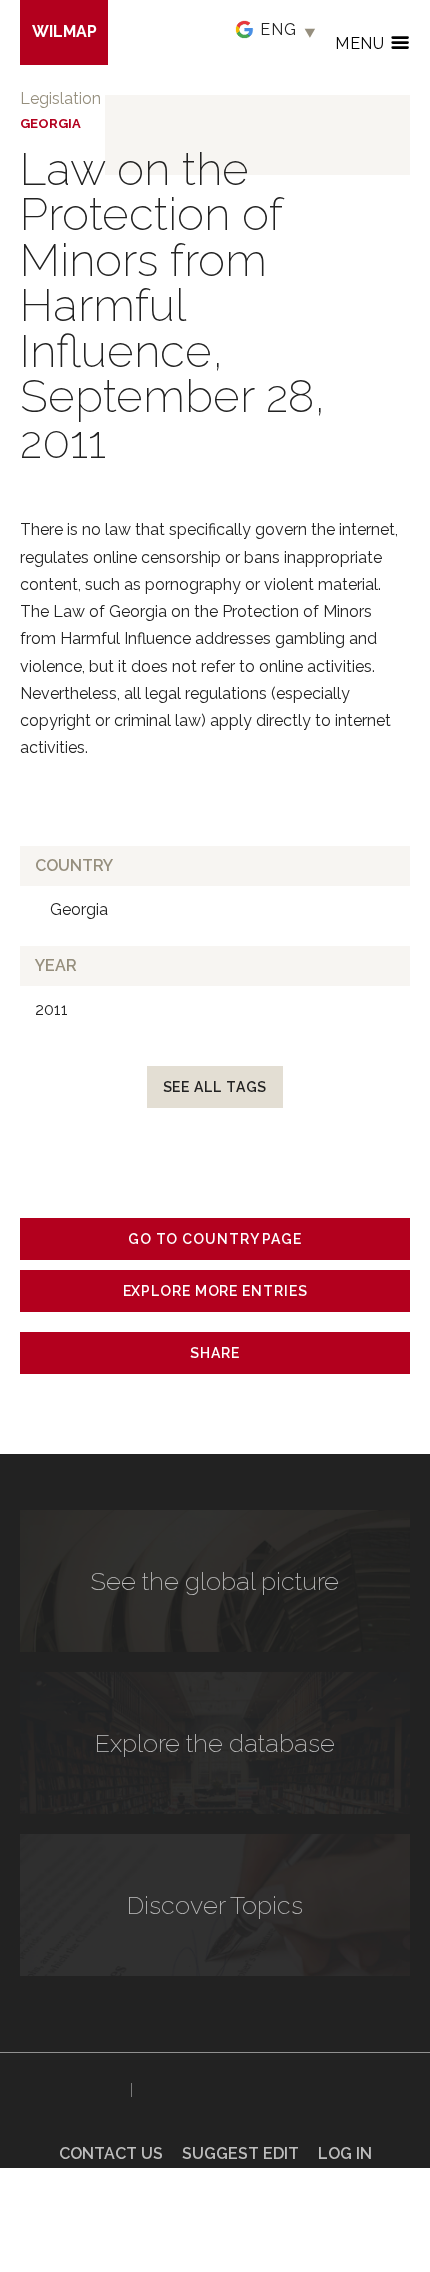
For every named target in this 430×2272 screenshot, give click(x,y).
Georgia (50, 123)
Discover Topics (215, 1905)
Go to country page (215, 1239)
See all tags (215, 1087)
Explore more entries (215, 1291)
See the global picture (215, 1581)
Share (215, 1353)
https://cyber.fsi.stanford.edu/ (70, 2086)
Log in (345, 2153)
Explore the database (215, 1743)
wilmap (64, 31)
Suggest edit (240, 2153)
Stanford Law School (208, 2090)
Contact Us (111, 2153)
